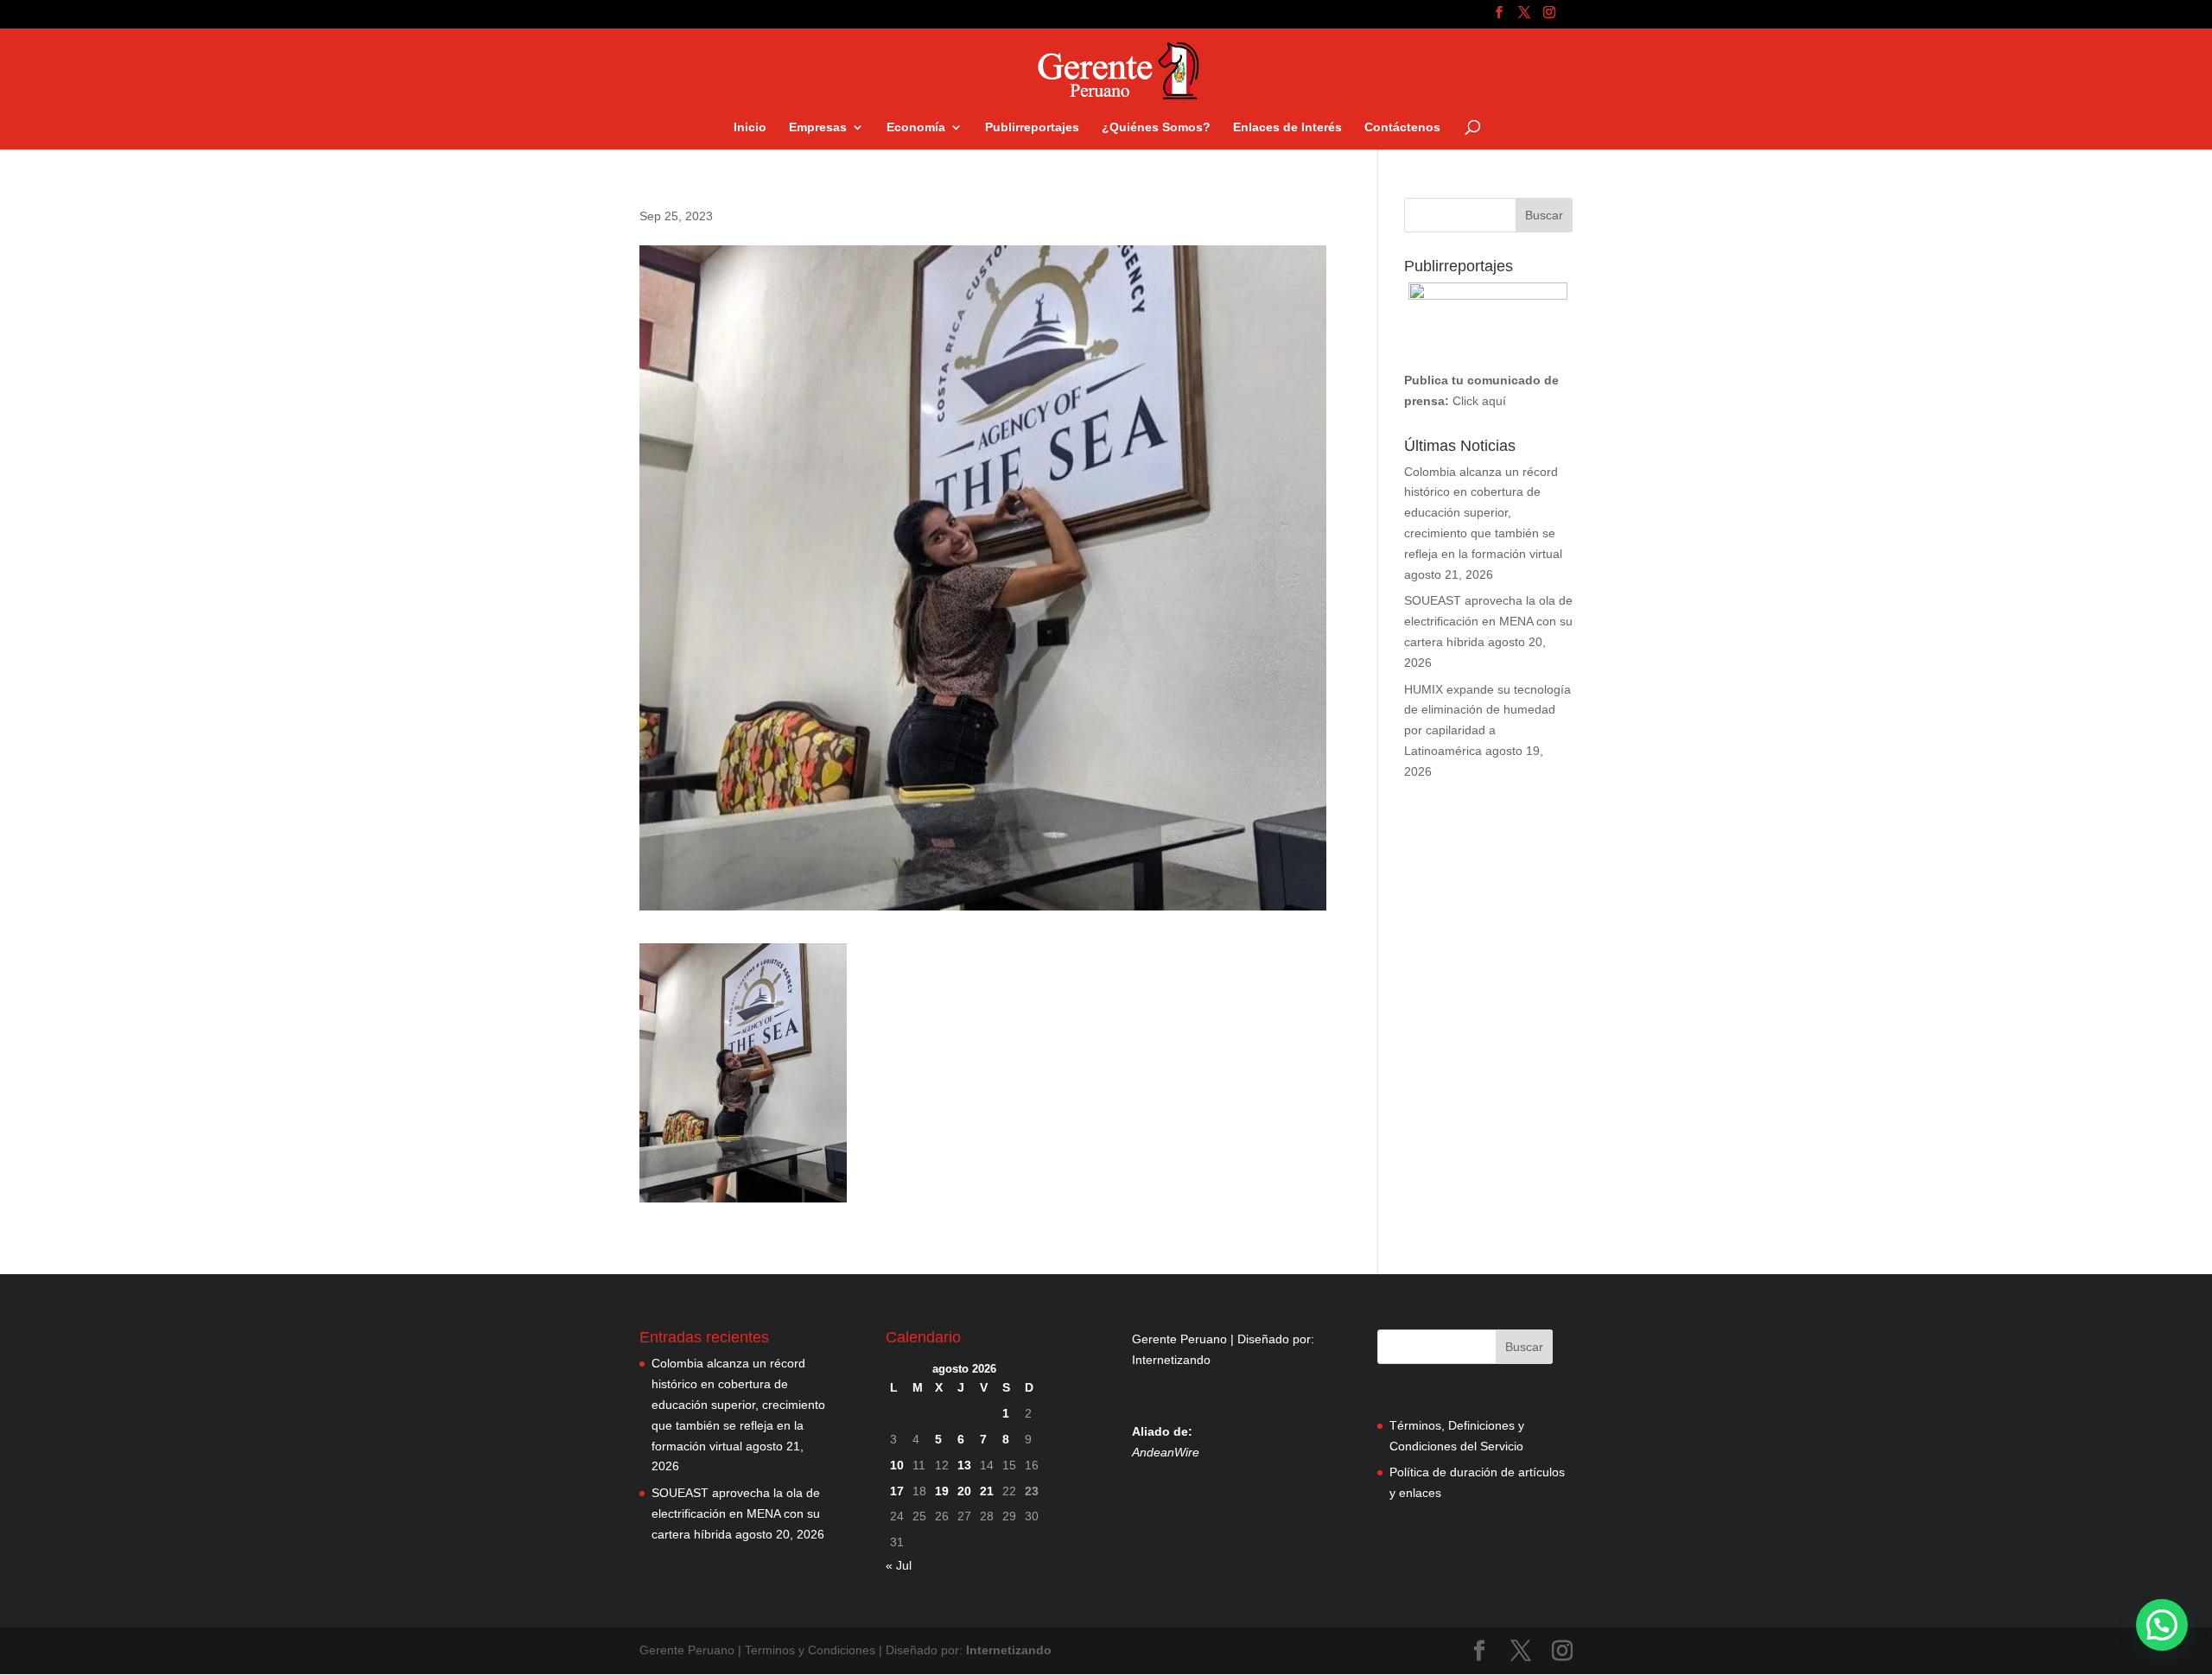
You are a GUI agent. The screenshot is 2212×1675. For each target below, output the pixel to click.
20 (964, 1491)
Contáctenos (1402, 127)
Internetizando (1171, 1360)
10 (897, 1465)
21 (987, 1491)
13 (964, 1465)
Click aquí (1479, 401)
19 (942, 1491)
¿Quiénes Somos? (1156, 127)
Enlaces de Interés (1287, 127)
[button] (2162, 1625)
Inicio (750, 127)
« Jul (899, 1565)
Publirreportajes (1032, 127)
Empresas (818, 127)
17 (897, 1491)
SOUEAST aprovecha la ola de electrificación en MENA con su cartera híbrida (1488, 621)
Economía (916, 127)
